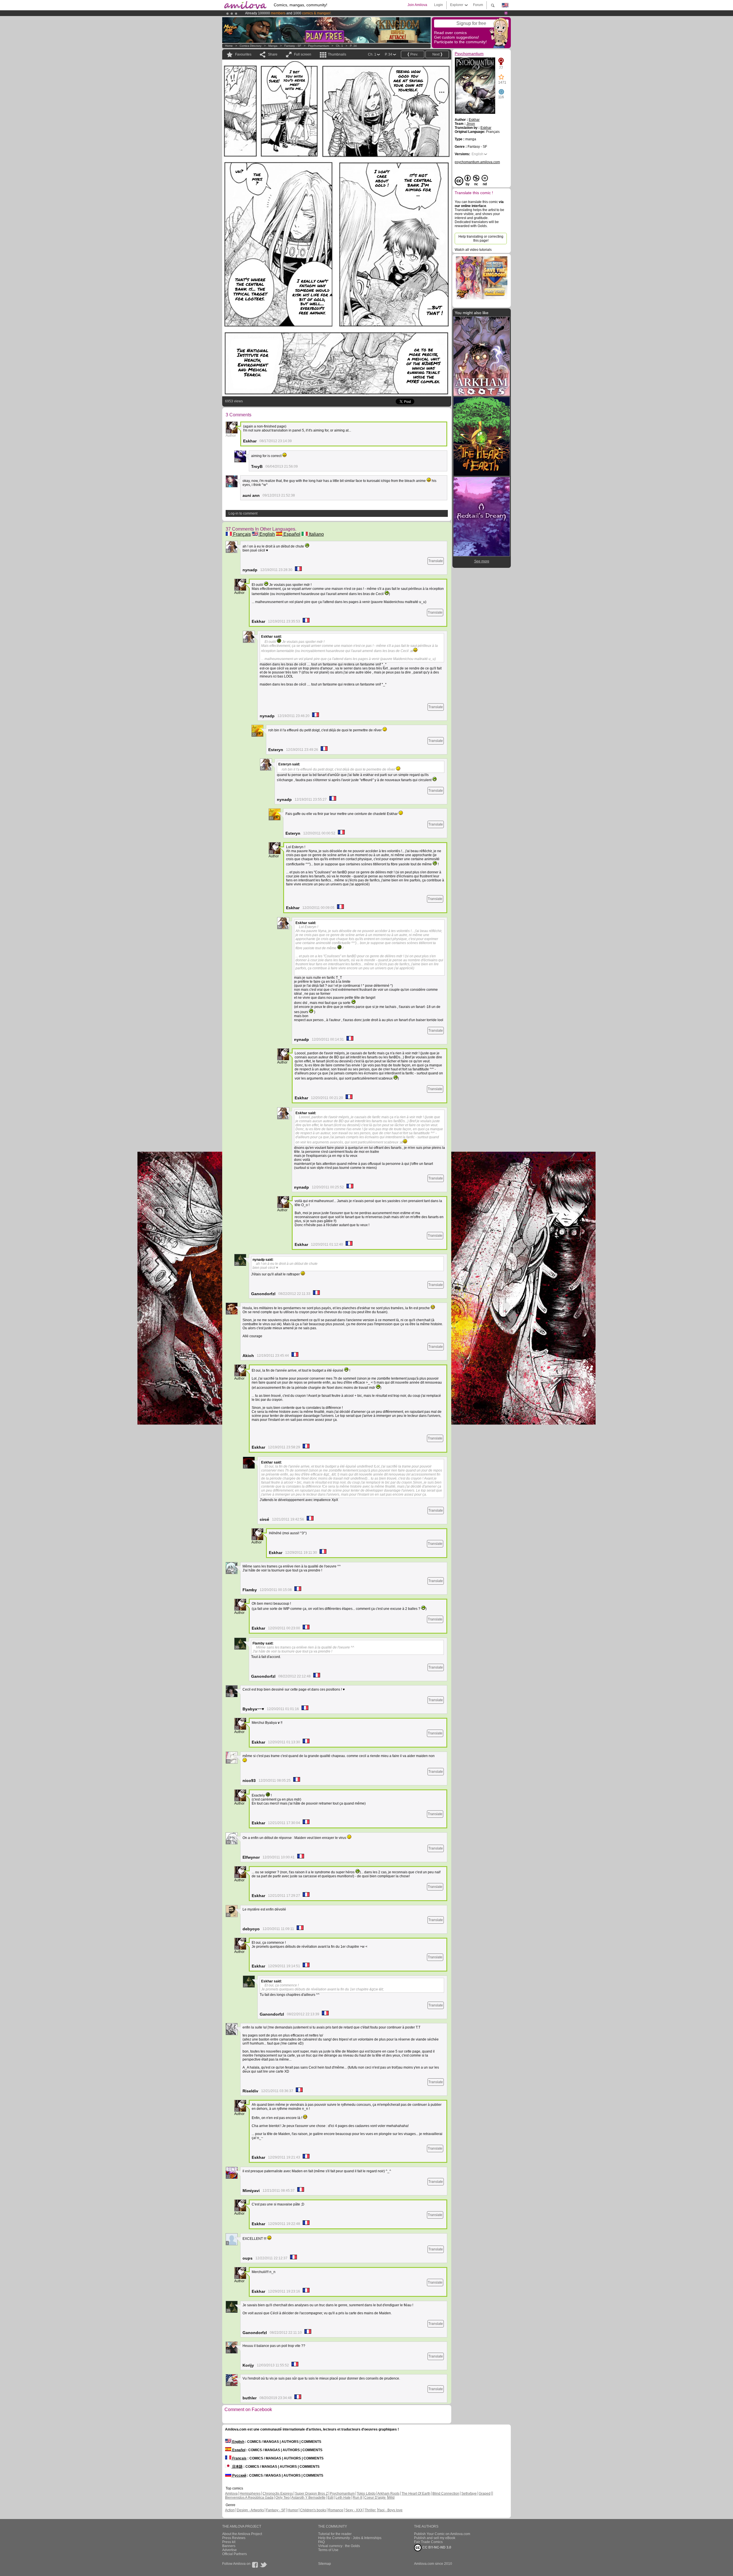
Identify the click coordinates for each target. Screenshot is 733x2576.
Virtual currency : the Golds (339, 2546)
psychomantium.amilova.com (477, 162)
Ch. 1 (339, 46)
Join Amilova (417, 5)
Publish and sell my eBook (435, 2538)
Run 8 (357, 2498)
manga (273, 46)
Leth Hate (343, 2498)
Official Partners (235, 2554)
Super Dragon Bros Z (311, 2494)
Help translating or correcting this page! (481, 239)
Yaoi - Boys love (390, 2510)
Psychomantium (319, 46)
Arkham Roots (388, 2494)
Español (291, 534)
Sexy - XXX (354, 2510)
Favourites (243, 54)
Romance (336, 2510)
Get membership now (340, 13)
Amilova (231, 2494)
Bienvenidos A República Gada (249, 2498)
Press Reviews (234, 2538)
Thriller (371, 2510)
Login (439, 5)
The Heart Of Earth (416, 2494)
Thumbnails (337, 54)
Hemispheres (250, 2494)
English (267, 534)
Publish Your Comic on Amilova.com (442, 2534)
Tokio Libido (366, 2494)
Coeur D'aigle (375, 2498)
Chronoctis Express (278, 2494)
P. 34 (353, 46)
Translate (436, 561)
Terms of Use (328, 2550)
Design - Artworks (250, 2510)
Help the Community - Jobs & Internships (350, 2538)
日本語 (237, 2467)
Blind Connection (446, 2494)
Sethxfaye (469, 2494)
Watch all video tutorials (473, 250)
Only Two (283, 2498)
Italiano (316, 534)
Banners (229, 2546)
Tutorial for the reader (335, 2534)
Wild (391, 2498)
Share (273, 54)
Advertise (229, 2550)
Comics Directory (251, 46)
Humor (293, 2510)
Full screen (303, 54)
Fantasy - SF (293, 46)
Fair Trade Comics (428, 2542)
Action (230, 2510)
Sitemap (325, 2564)
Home (229, 46)
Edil (331, 2498)
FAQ (321, 2542)
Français (241, 534)
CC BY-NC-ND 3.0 (436, 2547)
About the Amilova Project (242, 2534)
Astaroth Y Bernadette (309, 2498)
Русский (239, 2475)
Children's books (313, 2510)
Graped (485, 2494)
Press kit (229, 2542)
